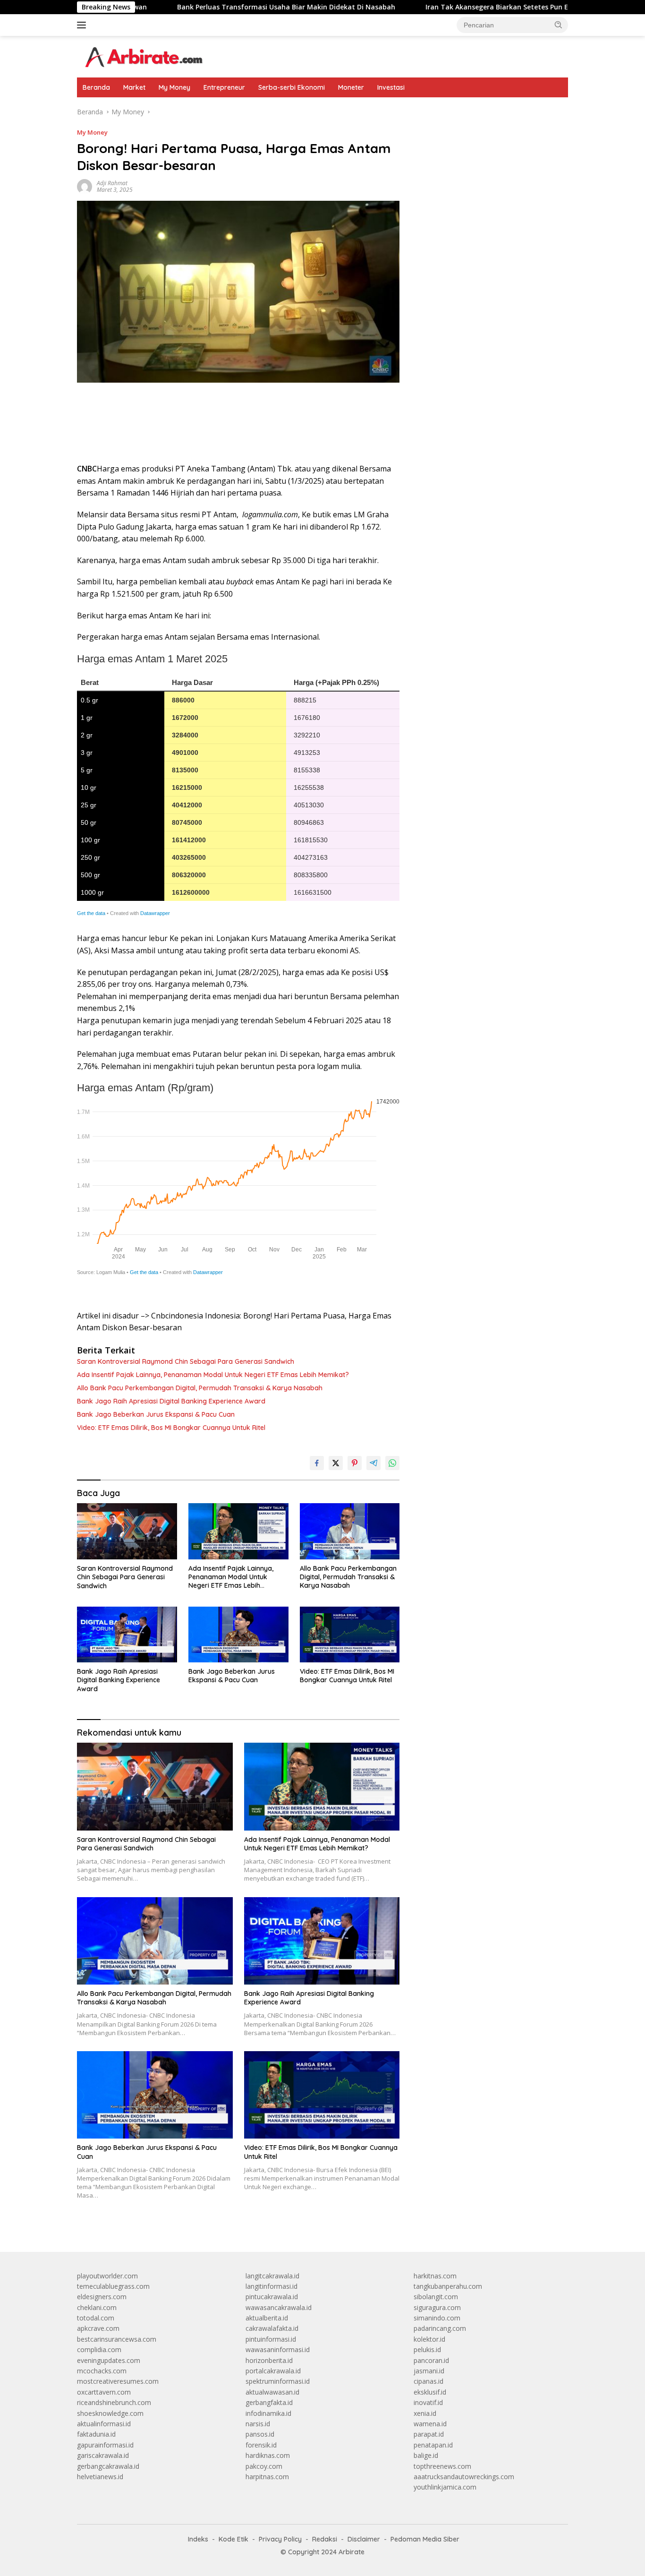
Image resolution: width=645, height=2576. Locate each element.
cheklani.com (97, 2307)
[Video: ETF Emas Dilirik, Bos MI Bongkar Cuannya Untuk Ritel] (350, 1635)
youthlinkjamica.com (445, 2487)
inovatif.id (428, 2402)
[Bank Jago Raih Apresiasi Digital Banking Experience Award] (127, 1635)
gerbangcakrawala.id (108, 2466)
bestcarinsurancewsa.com (117, 2339)
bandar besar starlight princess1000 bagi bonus (486, 112)
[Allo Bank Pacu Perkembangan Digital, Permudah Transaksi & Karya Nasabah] (350, 1531)
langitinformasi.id (272, 2286)
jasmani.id (429, 2371)
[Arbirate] (143, 56)
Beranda (96, 87)
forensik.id (261, 2445)
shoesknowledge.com (110, 2413)
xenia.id (425, 2413)
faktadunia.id (96, 2434)
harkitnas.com (435, 2276)
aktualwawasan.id (272, 2392)
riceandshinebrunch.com (114, 2402)
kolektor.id (429, 2339)
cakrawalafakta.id (272, 2328)
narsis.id (258, 2424)
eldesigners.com (102, 2297)
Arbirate (352, 2552)
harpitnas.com (267, 2477)
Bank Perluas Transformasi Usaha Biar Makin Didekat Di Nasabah (206, 7)
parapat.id (429, 2434)
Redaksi (325, 2539)
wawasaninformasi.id (278, 2349)
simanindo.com (437, 2318)
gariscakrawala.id (103, 2455)
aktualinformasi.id (104, 2424)
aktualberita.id (267, 2318)
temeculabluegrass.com (113, 2286)
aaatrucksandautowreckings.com (464, 2477)
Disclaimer (364, 2539)
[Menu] (83, 25)
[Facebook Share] (317, 1463)
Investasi (391, 87)
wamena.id (430, 2424)
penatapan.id (433, 2445)
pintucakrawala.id (272, 2297)
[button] (559, 25)
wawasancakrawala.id (279, 2307)
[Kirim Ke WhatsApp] (392, 1463)
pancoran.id (431, 2360)
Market (134, 87)
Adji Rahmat (112, 183)
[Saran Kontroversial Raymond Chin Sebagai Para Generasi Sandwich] (127, 1531)
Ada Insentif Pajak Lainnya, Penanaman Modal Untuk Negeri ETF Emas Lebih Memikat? (213, 1375)
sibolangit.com (436, 2297)
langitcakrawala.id (272, 2276)
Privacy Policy (280, 2539)
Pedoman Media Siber (425, 2539)
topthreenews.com (442, 2466)
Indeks (198, 2539)
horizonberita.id (269, 2360)
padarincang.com (440, 2328)
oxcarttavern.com (104, 2392)
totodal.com (96, 2318)
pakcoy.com (264, 2466)
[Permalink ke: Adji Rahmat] (85, 186)
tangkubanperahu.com (448, 2286)
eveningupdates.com (109, 2360)
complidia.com (99, 2349)
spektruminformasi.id (278, 2381)
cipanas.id (429, 2381)
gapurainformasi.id (105, 2445)
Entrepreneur (224, 87)
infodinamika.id (268, 2413)
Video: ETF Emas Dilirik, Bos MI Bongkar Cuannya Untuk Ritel (171, 1428)
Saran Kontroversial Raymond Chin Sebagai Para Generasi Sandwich (186, 1361)
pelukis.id (427, 2349)
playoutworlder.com (107, 2276)
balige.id (426, 2455)
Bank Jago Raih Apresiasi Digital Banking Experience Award (171, 1401)
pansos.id (260, 2434)
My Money (174, 87)
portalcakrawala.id (273, 2371)
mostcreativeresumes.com (118, 2381)
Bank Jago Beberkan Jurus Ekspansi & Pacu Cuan (156, 1414)
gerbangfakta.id (269, 2402)
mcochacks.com (102, 2371)
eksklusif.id (430, 2392)
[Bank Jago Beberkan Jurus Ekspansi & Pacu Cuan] (238, 1635)
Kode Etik (233, 2539)
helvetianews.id (100, 2477)
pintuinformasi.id (271, 2339)
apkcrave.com (98, 2328)
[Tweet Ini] (336, 1463)
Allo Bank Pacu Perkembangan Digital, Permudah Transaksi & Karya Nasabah (200, 1388)
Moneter (351, 87)
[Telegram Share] (373, 1463)
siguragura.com (437, 2307)
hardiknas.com (268, 2455)
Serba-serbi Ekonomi (292, 87)
